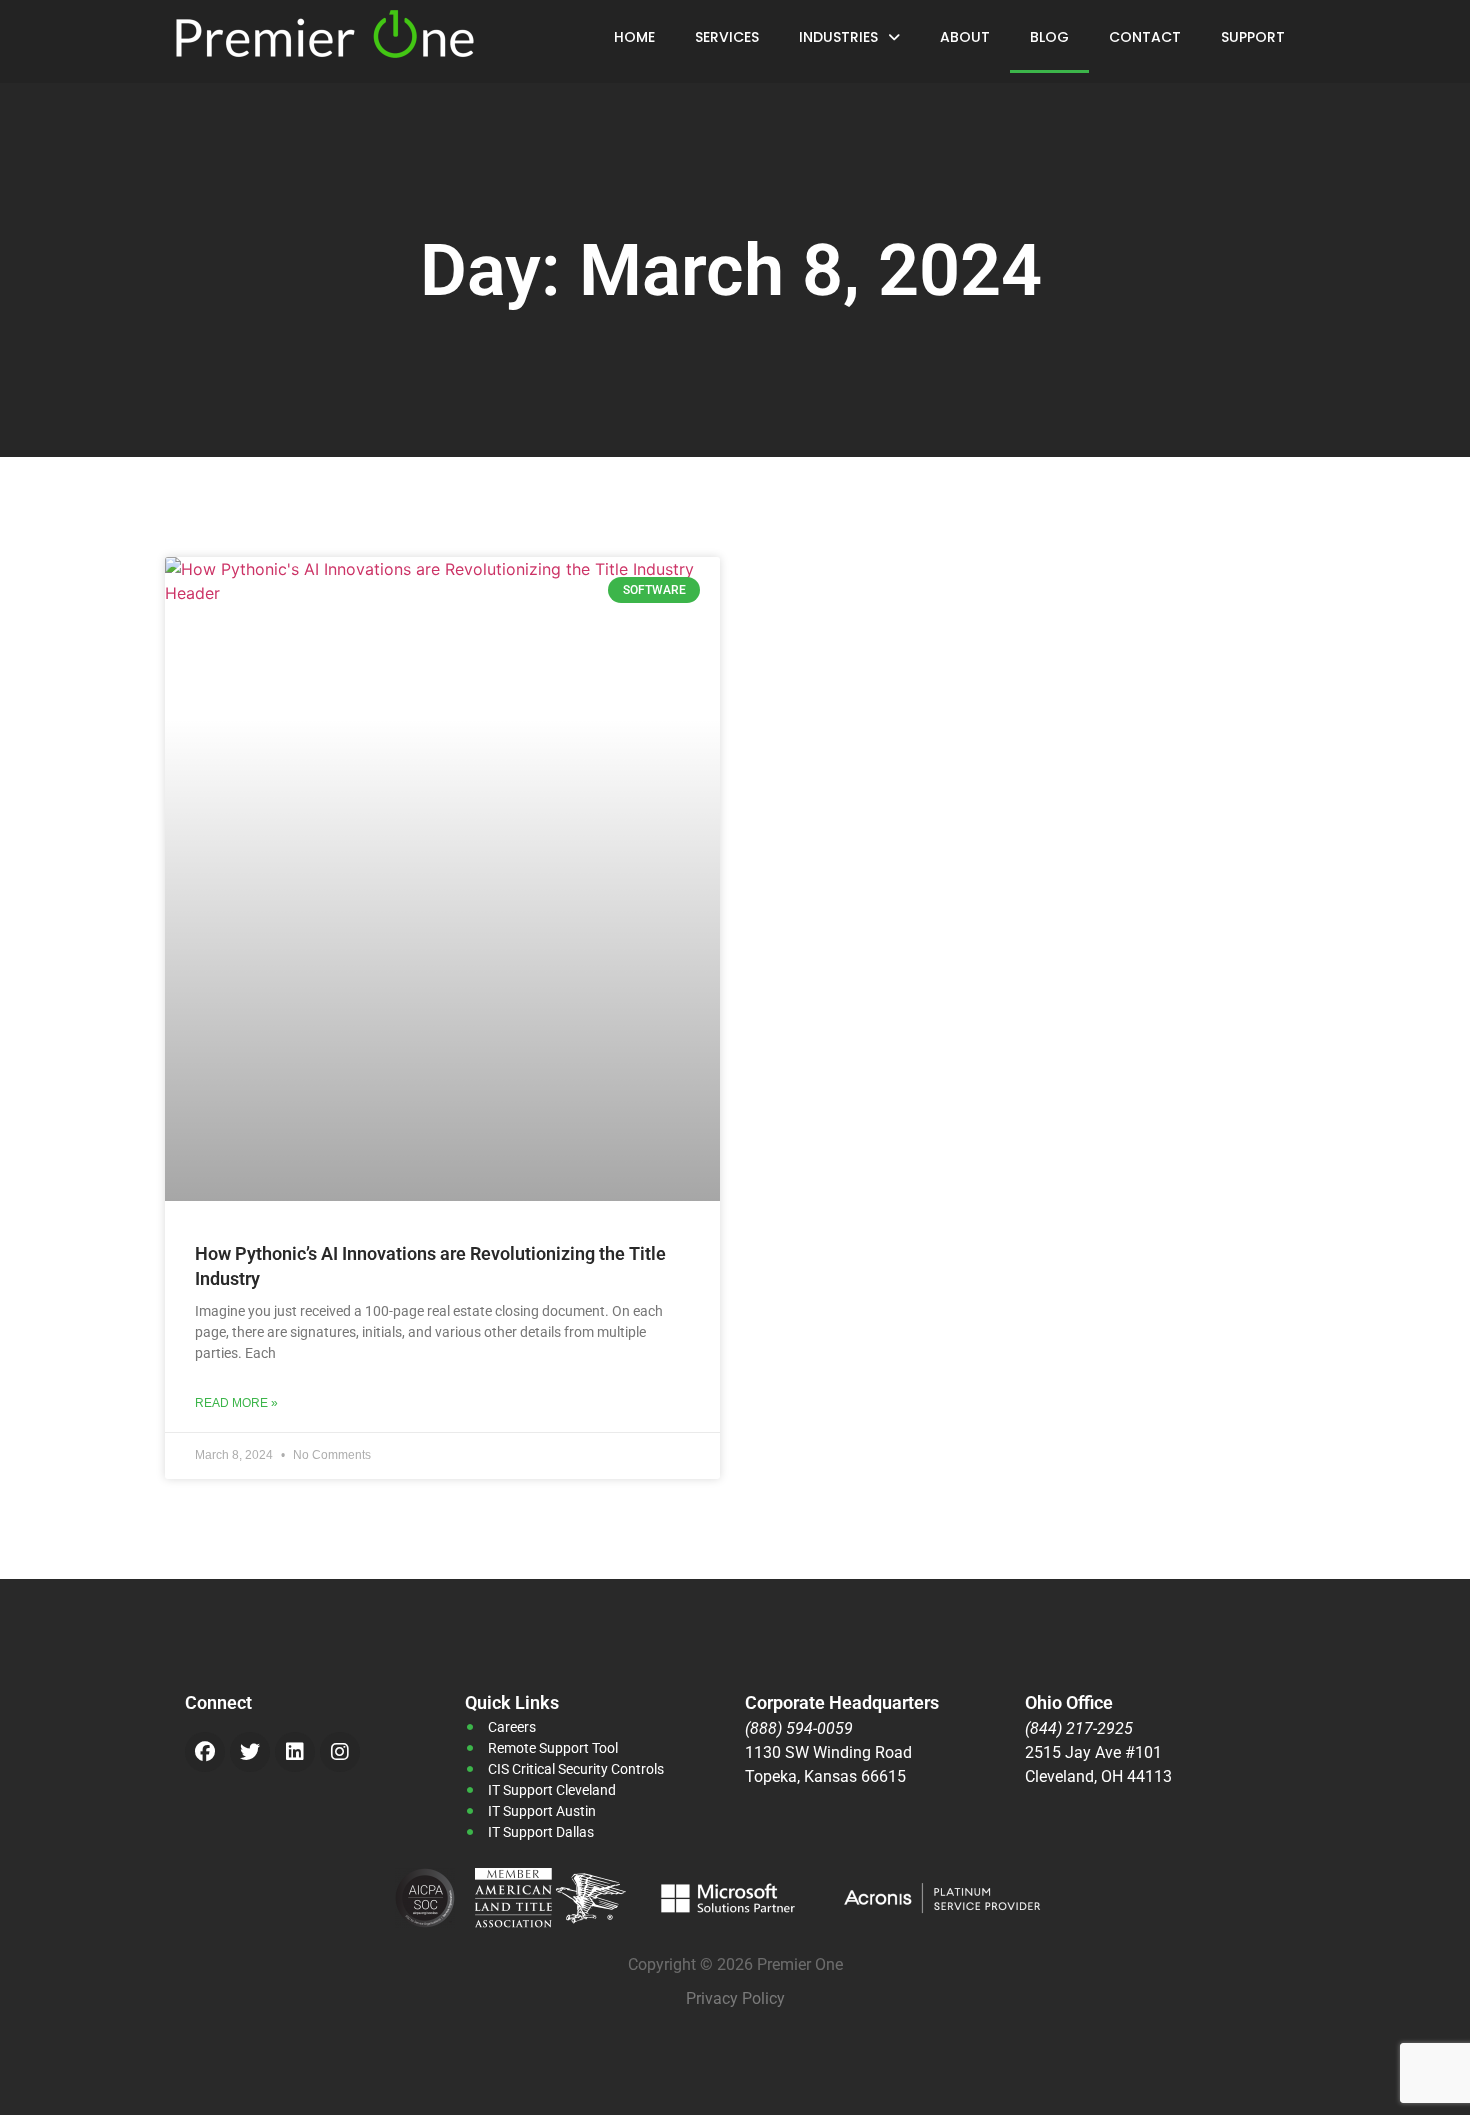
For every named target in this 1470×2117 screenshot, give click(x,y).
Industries (838, 37)
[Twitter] (250, 1752)
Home (634, 37)
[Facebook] (205, 1752)
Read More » (236, 1403)
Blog (1049, 37)
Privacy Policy (735, 1998)
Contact (1145, 37)
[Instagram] (340, 1752)
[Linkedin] (295, 1752)
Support (1253, 37)
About (965, 37)
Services (727, 37)
